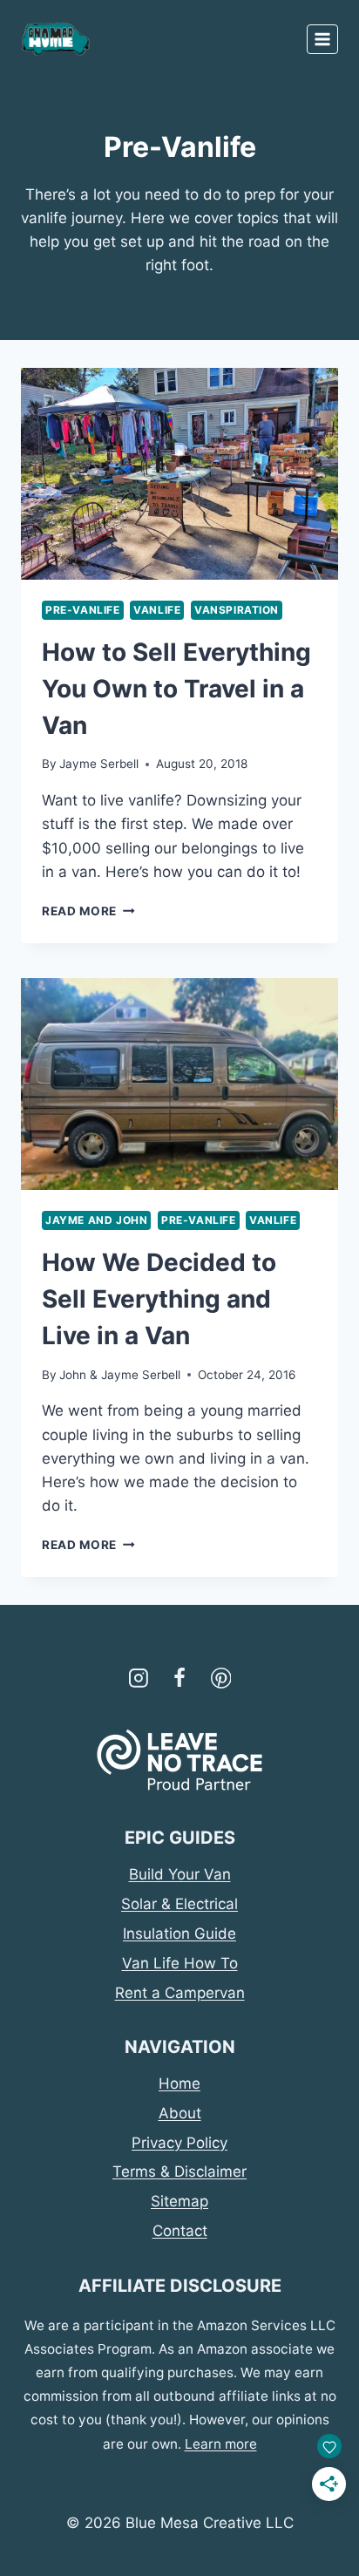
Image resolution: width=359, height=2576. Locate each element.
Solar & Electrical (179, 1904)
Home (179, 2083)
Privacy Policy (179, 2143)
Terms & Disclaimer (179, 2172)
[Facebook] (179, 1678)
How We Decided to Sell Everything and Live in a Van (159, 1299)
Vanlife (157, 610)
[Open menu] (322, 39)
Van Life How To (180, 1963)
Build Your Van (180, 1874)
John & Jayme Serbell (120, 1375)
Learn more (221, 2444)
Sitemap (179, 2201)
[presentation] (179, 474)
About (180, 2113)
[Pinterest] (221, 1678)
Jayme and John (96, 1220)
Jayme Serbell (99, 764)
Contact (180, 2231)
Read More (88, 911)
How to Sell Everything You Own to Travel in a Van (176, 689)
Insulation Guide (179, 1934)
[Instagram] (139, 1678)
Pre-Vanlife (83, 610)
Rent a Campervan (180, 1993)
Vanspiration (237, 610)
